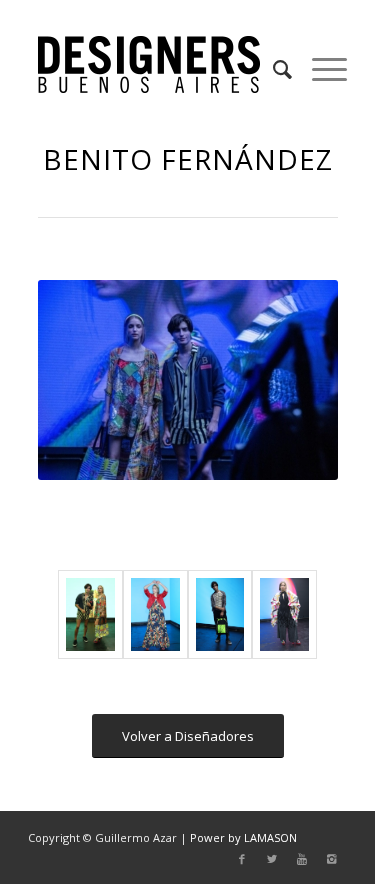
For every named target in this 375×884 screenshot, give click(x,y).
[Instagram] (332, 859)
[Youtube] (302, 859)
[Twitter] (272, 859)
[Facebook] (242, 859)
